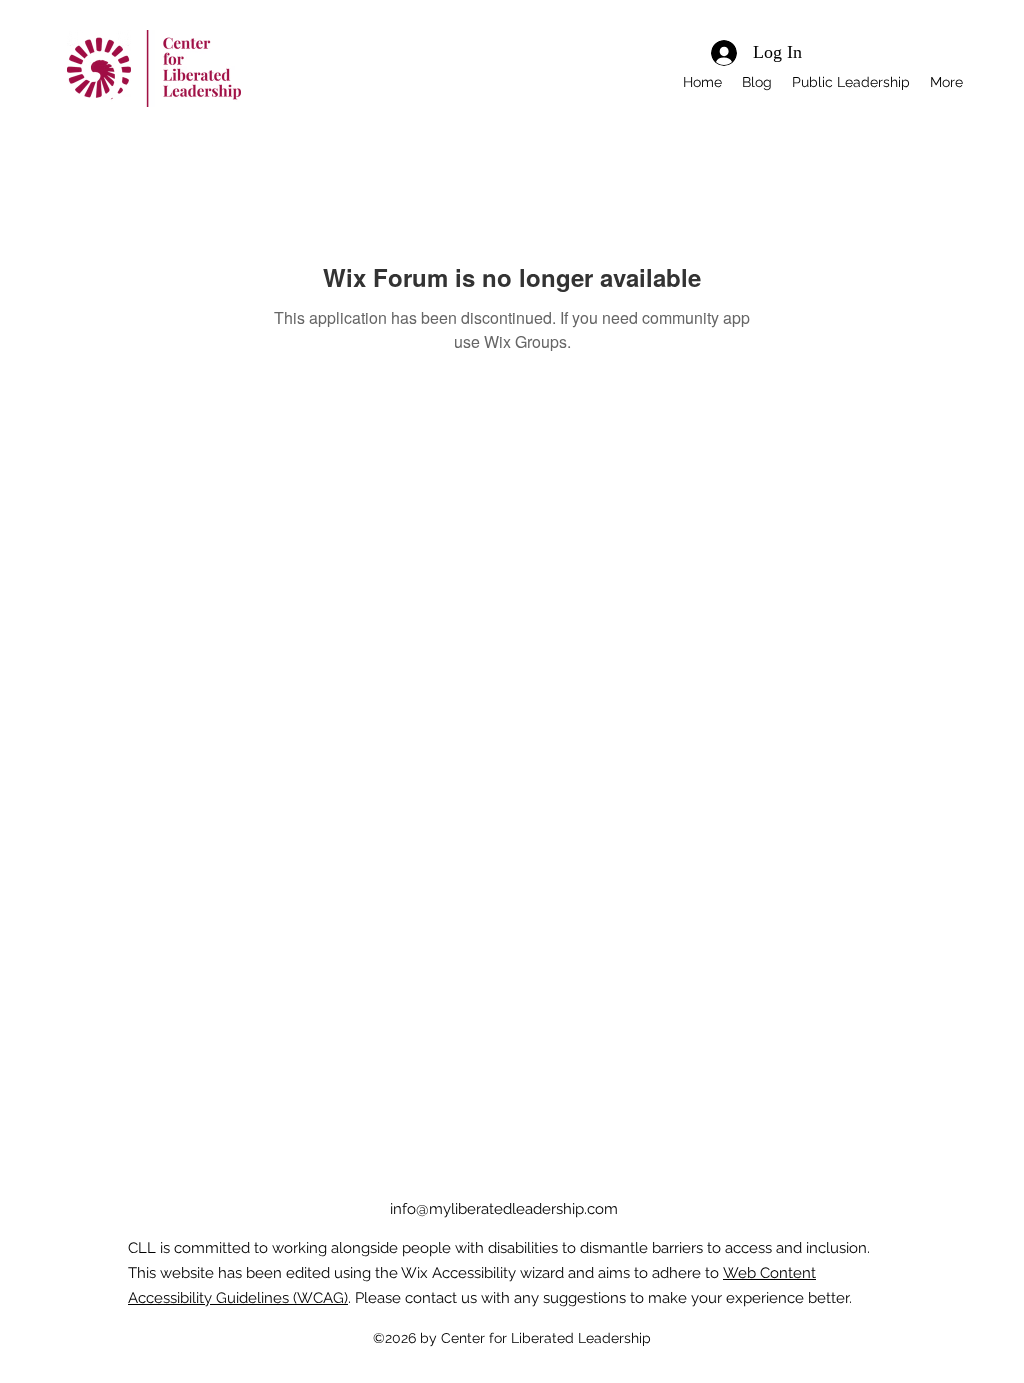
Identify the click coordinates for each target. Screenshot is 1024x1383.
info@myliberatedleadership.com (504, 1209)
